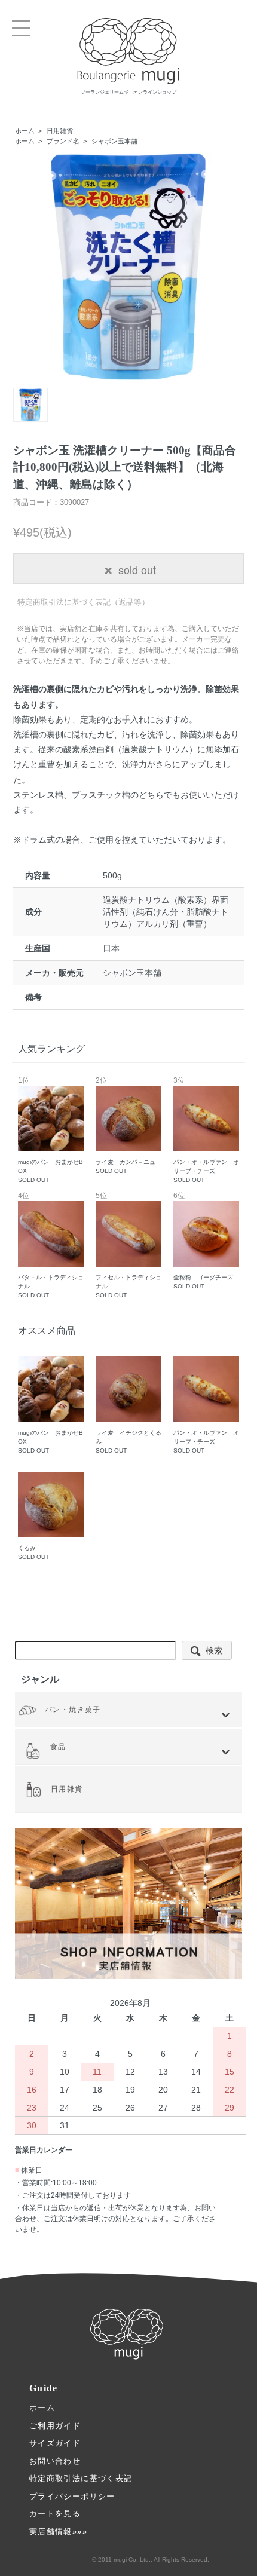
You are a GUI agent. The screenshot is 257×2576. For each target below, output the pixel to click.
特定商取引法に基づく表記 (81, 2478)
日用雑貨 (60, 131)
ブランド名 (63, 141)
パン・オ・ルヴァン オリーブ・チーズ (206, 1130)
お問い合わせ (55, 2461)
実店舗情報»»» (58, 2531)
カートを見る (55, 2514)
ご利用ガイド (55, 2426)
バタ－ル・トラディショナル (51, 1246)
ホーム (25, 131)
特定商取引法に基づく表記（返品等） (83, 602)
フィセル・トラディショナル (128, 1246)
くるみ (33, 1552)
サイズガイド (55, 2443)
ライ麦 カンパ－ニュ (126, 1126)
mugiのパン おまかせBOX (51, 1130)
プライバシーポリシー (72, 2496)
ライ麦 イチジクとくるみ (128, 1442)
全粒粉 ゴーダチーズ (203, 1241)
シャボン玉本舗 (114, 141)
